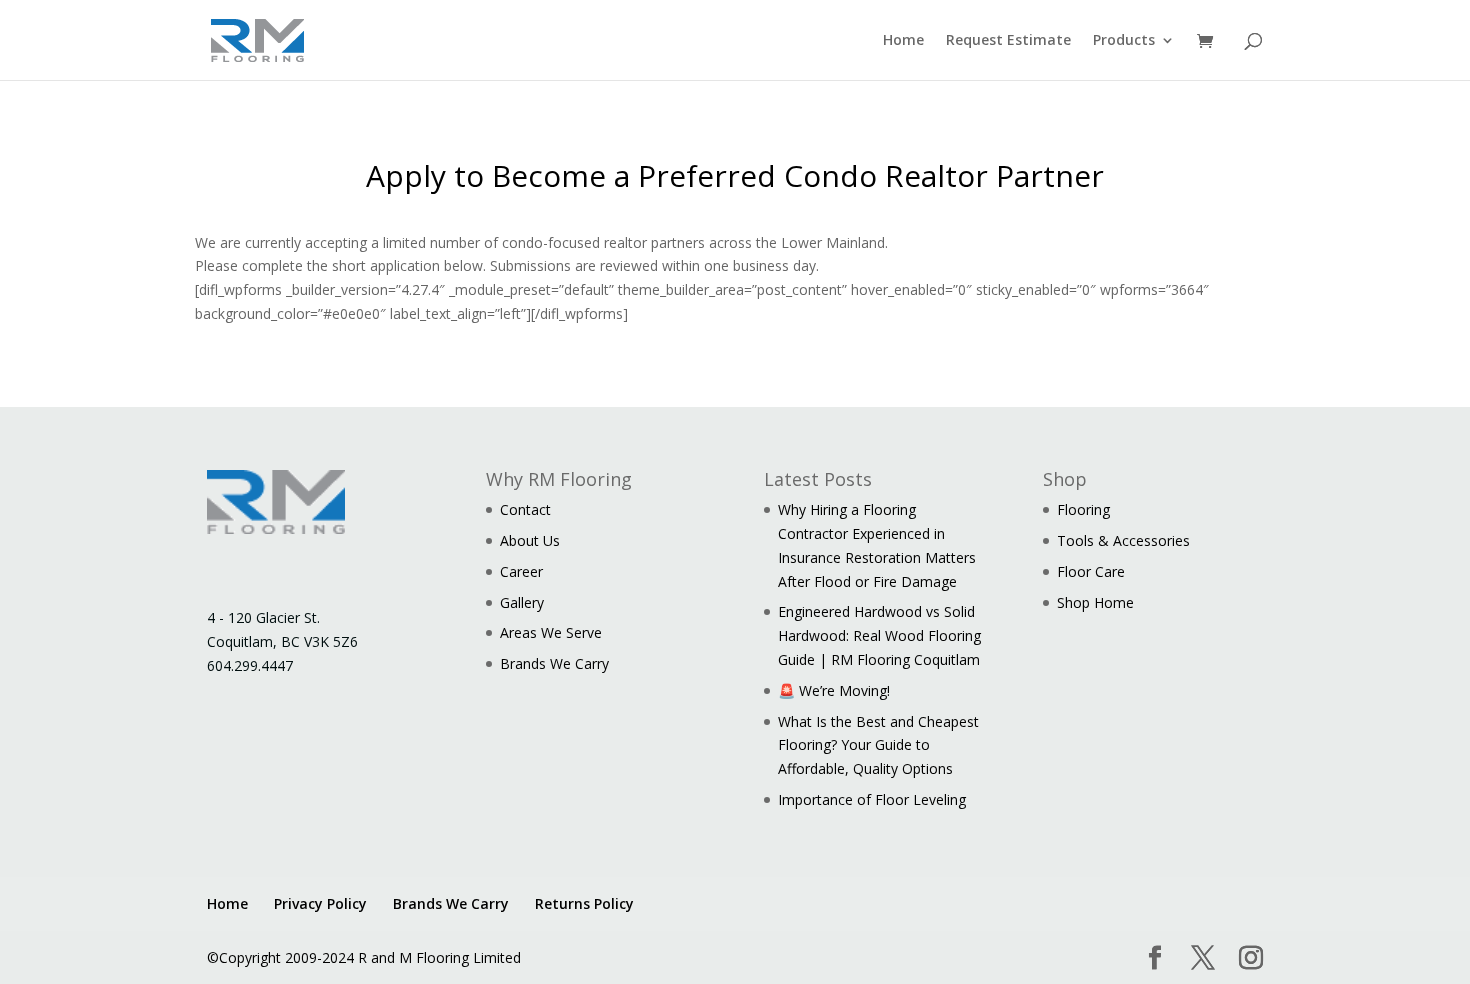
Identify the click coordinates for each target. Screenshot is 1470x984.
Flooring (1083, 509)
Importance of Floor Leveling (872, 799)
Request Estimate (1008, 41)
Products (1124, 41)
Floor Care (1091, 571)
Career (521, 571)
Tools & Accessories (1123, 540)
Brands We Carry (554, 663)
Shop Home (1095, 602)
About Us (530, 540)
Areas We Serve (551, 632)
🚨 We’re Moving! (834, 690)
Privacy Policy (320, 903)
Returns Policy (584, 903)
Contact (525, 509)
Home (903, 41)
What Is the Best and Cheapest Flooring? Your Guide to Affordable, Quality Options (878, 745)
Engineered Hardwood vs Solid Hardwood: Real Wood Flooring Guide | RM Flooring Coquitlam (879, 635)
